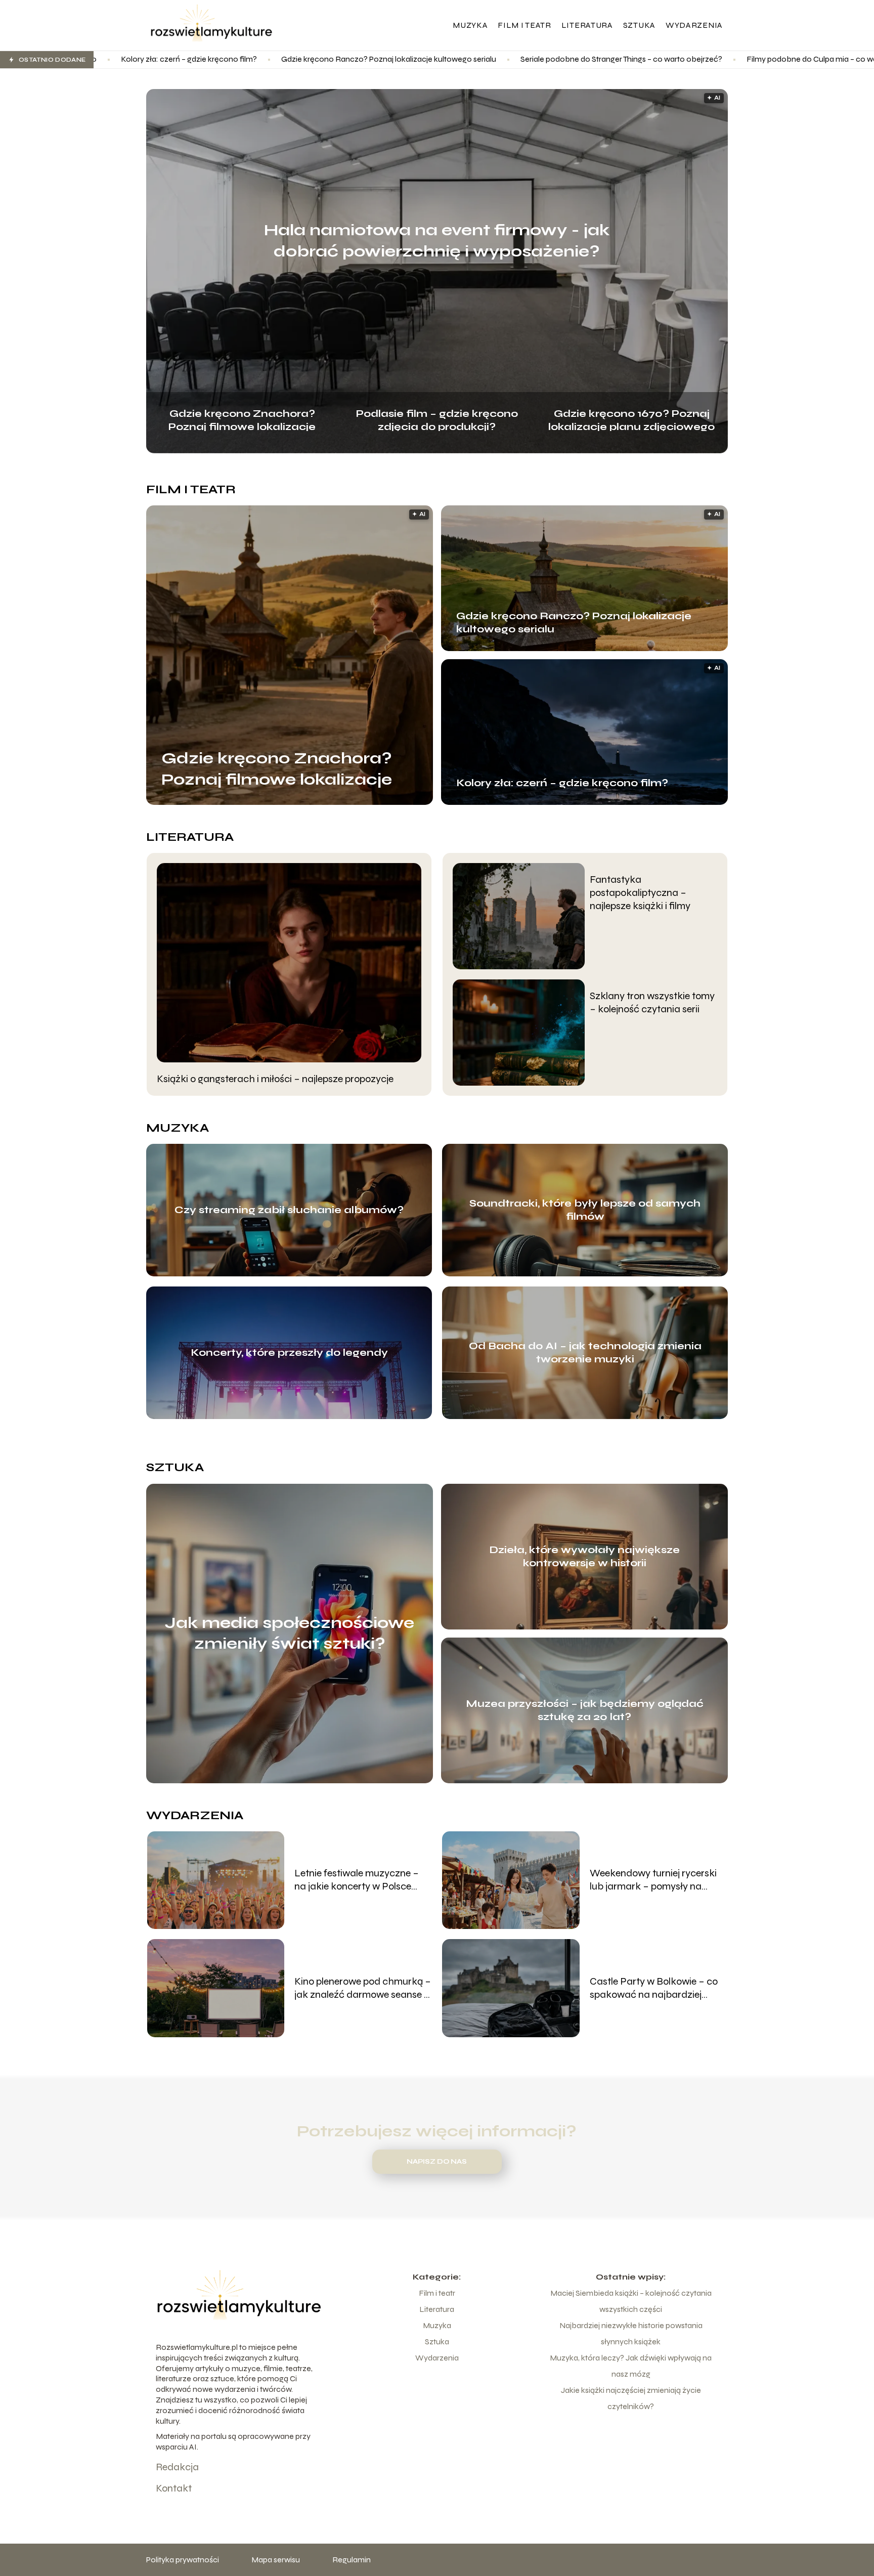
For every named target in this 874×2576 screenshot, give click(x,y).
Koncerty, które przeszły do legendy (289, 1353)
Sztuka (639, 25)
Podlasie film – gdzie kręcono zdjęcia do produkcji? (437, 419)
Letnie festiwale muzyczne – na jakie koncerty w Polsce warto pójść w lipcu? (357, 1880)
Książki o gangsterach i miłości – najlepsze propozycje (275, 1079)
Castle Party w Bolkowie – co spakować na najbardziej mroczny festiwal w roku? (654, 1988)
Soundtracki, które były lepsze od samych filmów (585, 1210)
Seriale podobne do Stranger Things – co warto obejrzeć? (434, 59)
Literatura (587, 25)
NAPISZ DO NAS (437, 2162)
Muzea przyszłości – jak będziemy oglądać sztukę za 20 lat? (585, 1710)
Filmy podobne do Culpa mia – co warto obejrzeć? (648, 59)
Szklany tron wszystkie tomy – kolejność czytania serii (652, 1002)
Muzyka (470, 25)
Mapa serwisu (276, 2560)
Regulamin (352, 2560)
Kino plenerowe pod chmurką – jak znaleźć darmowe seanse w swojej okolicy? (363, 1988)
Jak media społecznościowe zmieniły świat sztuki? (290, 1633)
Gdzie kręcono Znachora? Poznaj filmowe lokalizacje (242, 419)
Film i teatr (524, 25)
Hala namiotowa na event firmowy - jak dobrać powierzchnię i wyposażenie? (437, 241)
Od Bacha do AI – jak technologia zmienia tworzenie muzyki (585, 1353)
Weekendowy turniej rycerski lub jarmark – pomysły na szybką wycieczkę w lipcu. (653, 1880)
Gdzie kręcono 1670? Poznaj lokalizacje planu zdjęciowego (631, 419)
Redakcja (177, 2467)
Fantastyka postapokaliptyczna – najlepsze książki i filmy (640, 893)
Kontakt (174, 2488)
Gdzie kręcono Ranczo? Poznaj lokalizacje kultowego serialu (201, 59)
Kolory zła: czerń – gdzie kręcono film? (562, 783)
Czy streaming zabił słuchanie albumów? (289, 1210)
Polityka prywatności (183, 2560)
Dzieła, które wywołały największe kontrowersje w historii (584, 1556)
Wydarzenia (694, 25)
